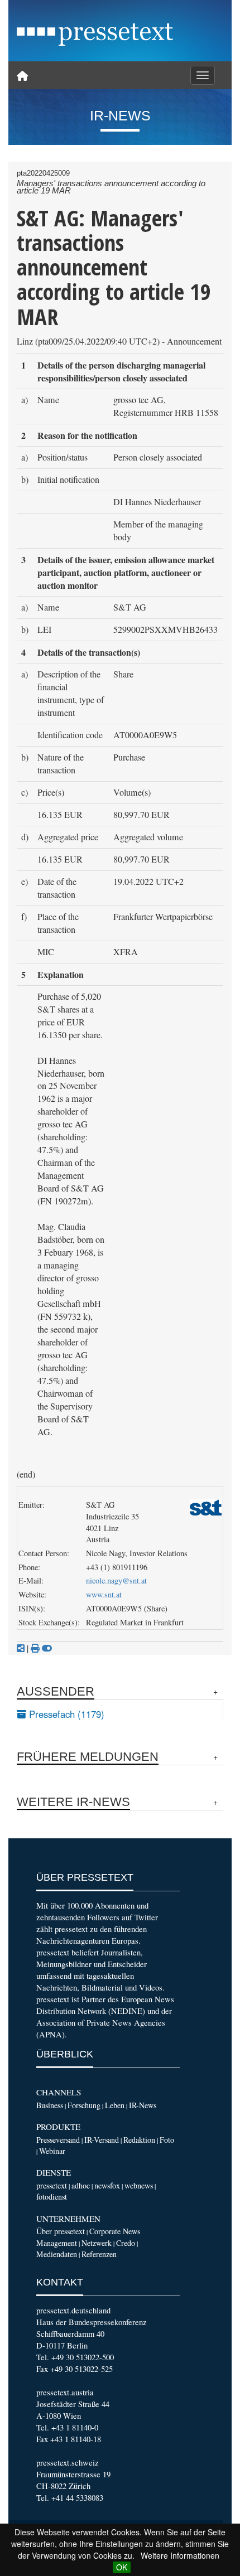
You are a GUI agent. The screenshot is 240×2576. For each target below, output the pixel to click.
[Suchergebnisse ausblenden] (47, 1648)
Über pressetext (61, 2231)
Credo (126, 2243)
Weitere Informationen (180, 2555)
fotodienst (52, 2197)
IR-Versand (102, 2140)
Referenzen (99, 2254)
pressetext (52, 2185)
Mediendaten (57, 2254)
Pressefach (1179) (65, 1714)
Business (50, 2105)
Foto (167, 2140)
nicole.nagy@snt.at (116, 1580)
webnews (139, 2185)
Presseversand (58, 2140)
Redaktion (139, 2140)
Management (57, 2243)
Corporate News (115, 2231)
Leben (115, 2105)
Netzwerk (97, 2243)
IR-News (143, 2105)
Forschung (84, 2105)
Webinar (52, 2151)
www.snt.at (104, 1594)
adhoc (81, 2185)
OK (122, 2567)
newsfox (107, 2185)
